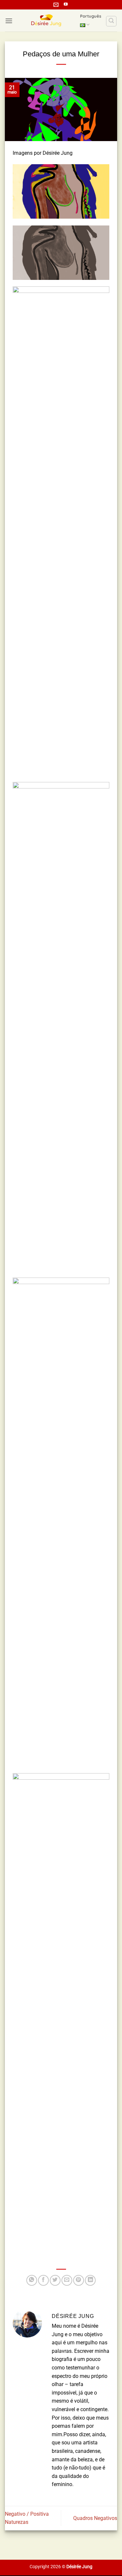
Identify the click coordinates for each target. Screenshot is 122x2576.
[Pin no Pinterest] (79, 2280)
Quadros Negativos (95, 2518)
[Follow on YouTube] (66, 5)
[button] (9, 21)
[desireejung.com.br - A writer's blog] (46, 21)
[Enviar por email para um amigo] (67, 2280)
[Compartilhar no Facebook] (43, 2280)
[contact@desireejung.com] (57, 5)
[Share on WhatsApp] (32, 2280)
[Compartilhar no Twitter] (55, 2280)
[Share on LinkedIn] (90, 2280)
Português (91, 16)
